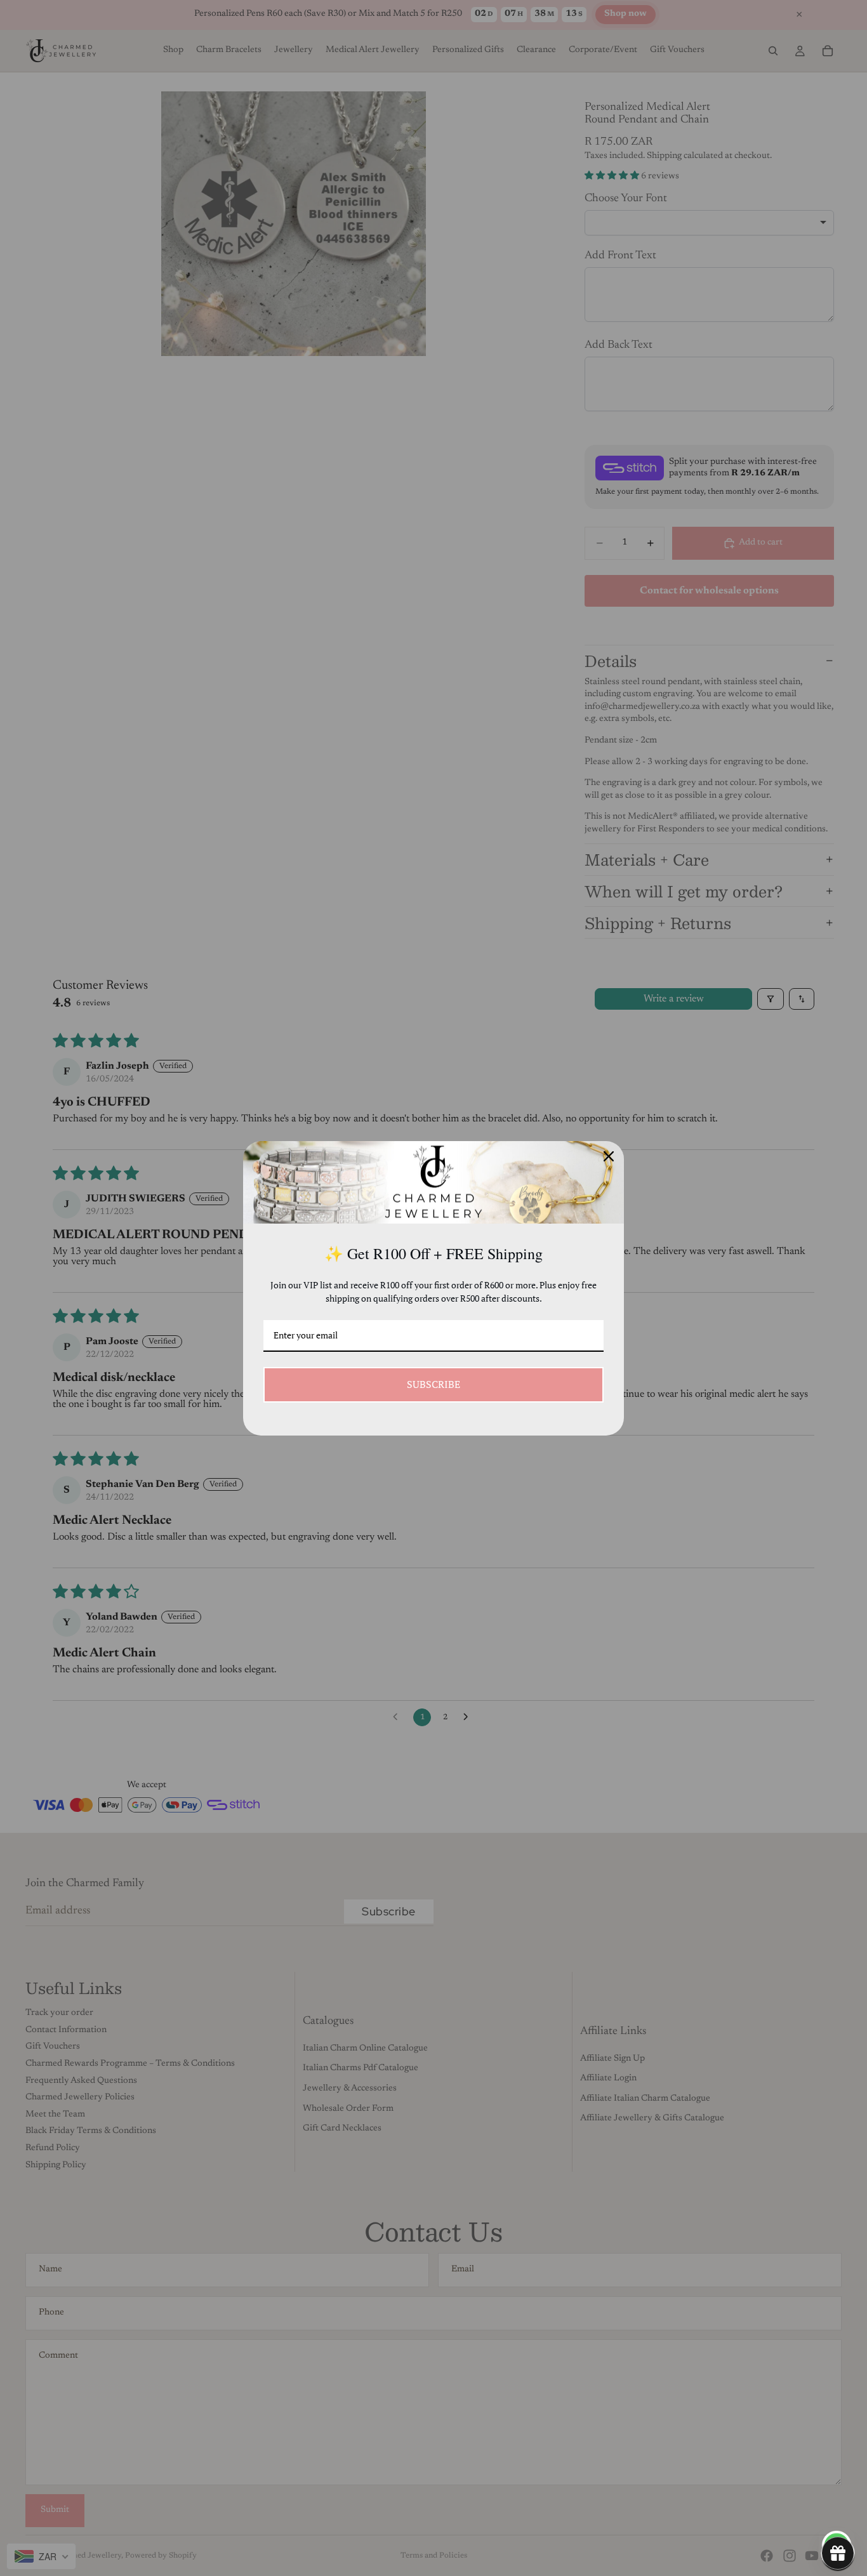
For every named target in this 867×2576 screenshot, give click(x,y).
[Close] (609, 1156)
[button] (838, 2553)
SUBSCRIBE (433, 1384)
